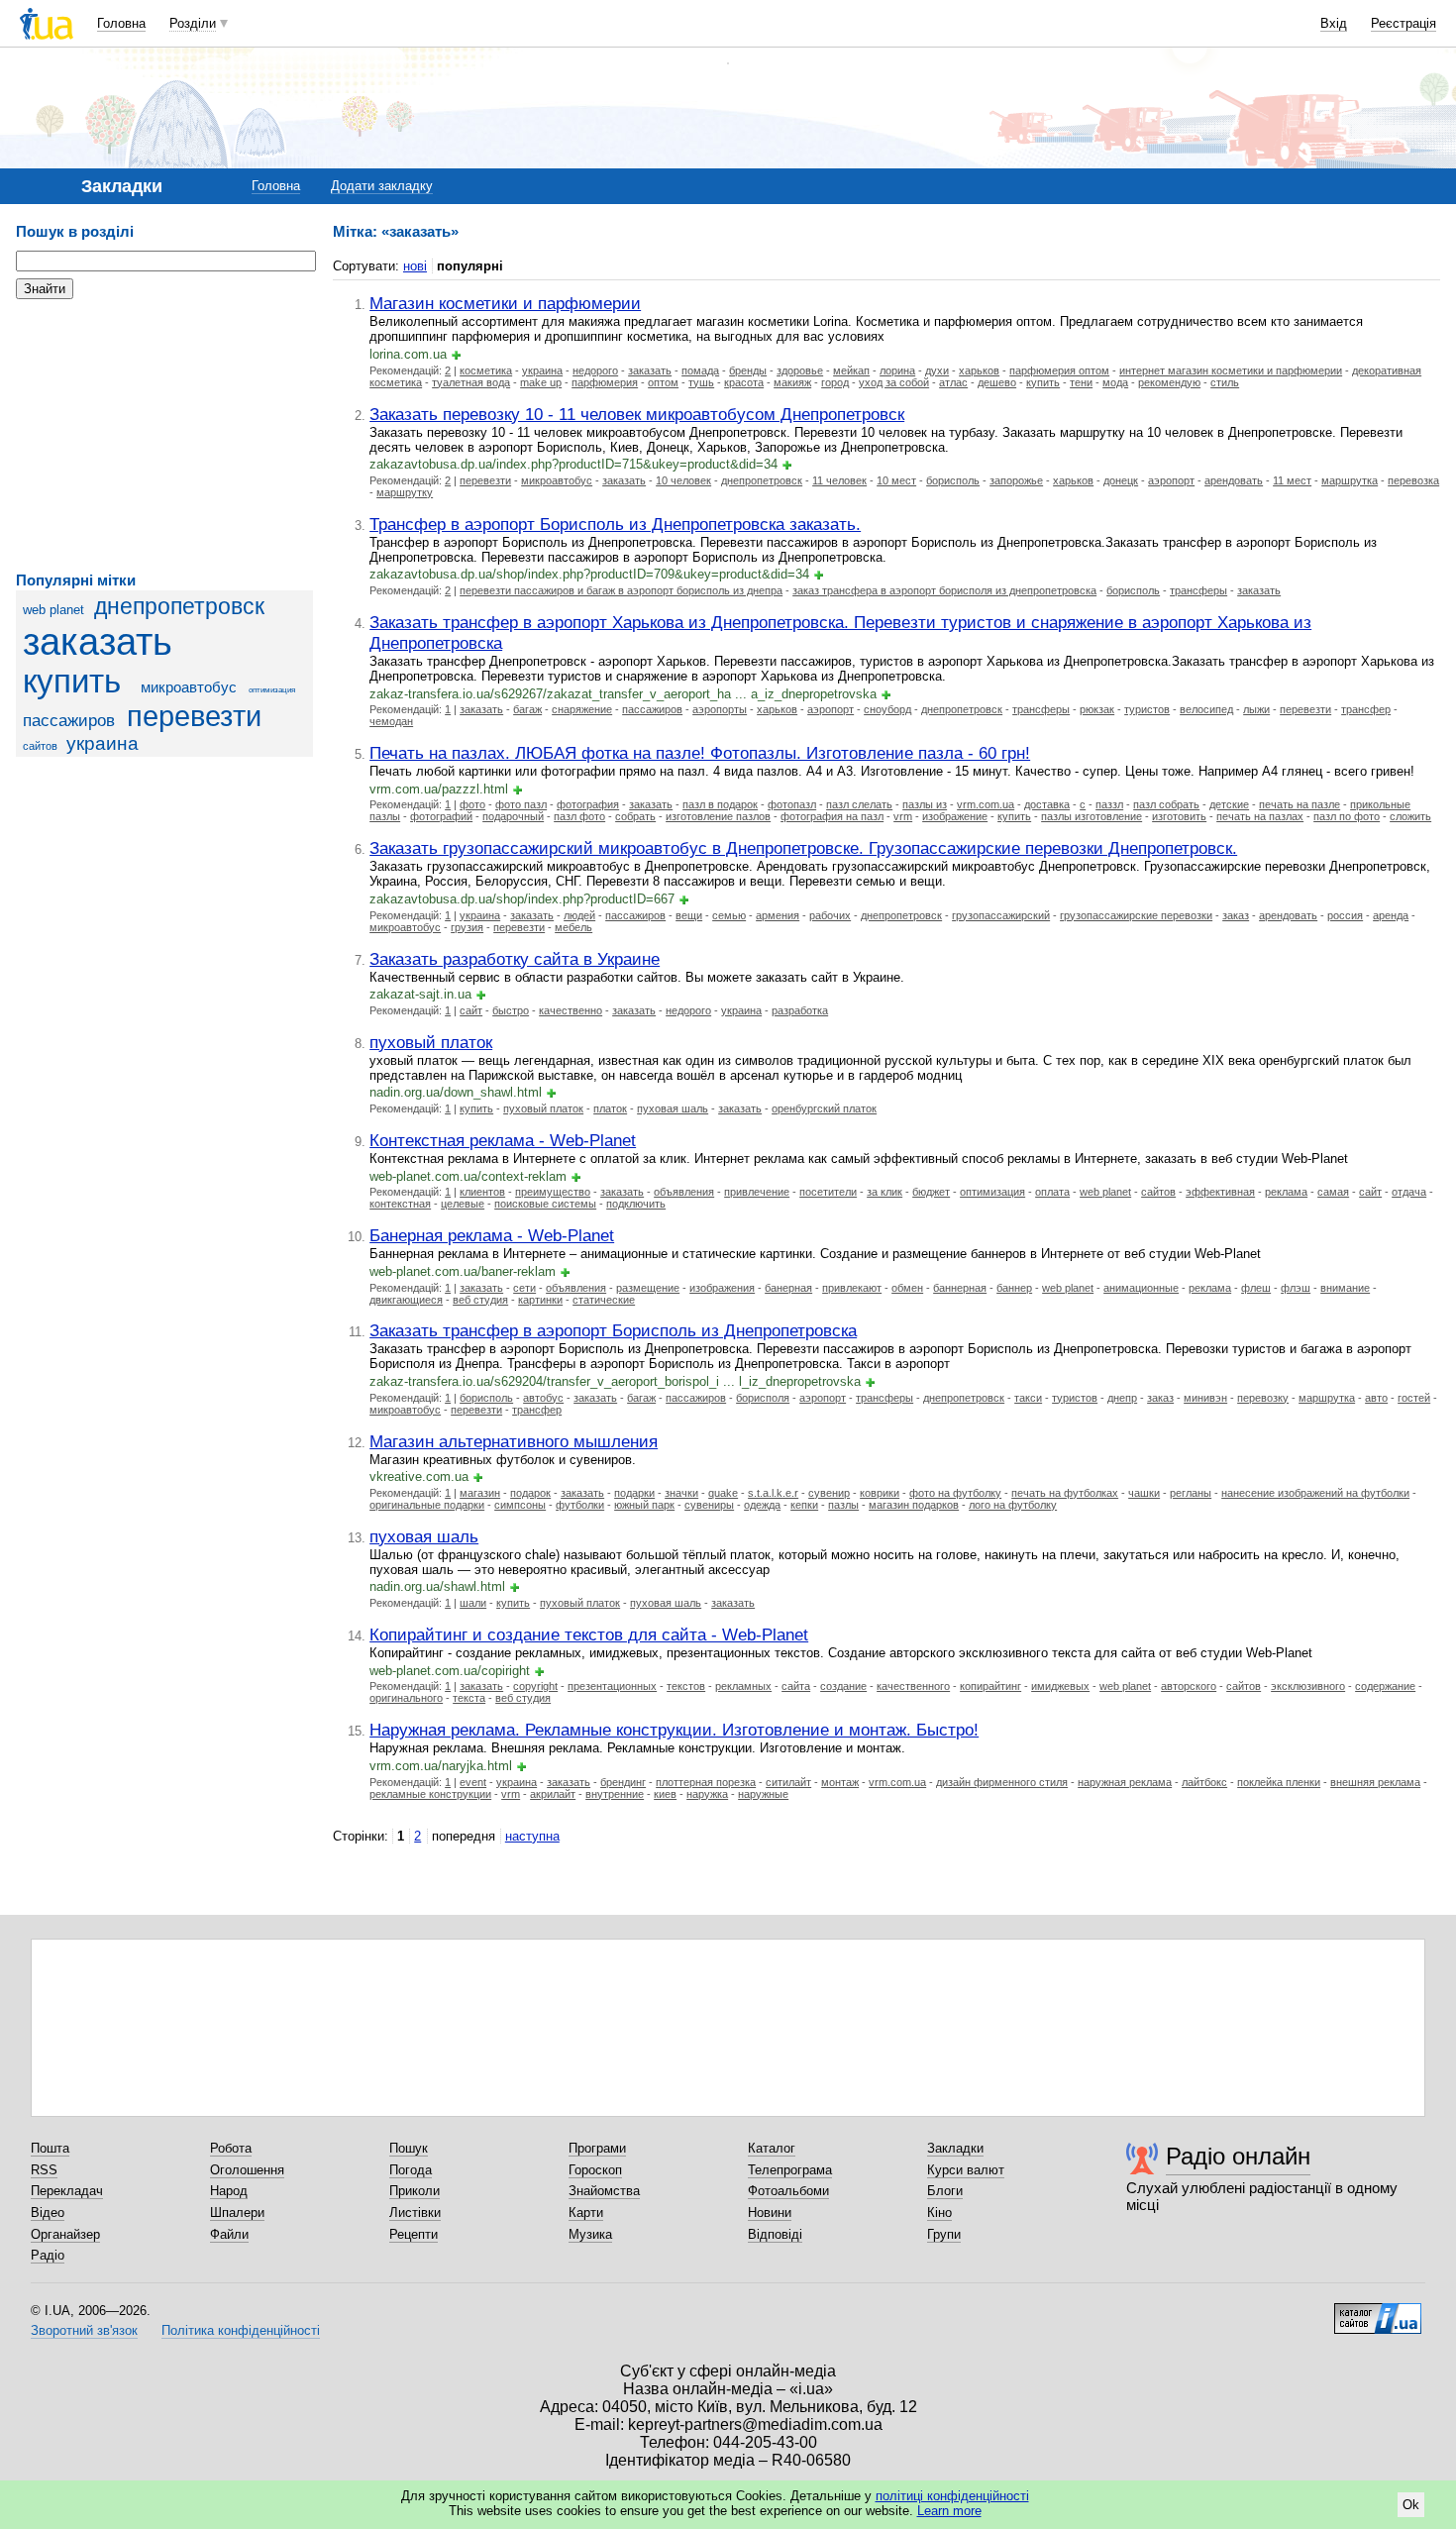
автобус (543, 1398)
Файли (229, 2234)
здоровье (800, 370)
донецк (1121, 480)
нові (415, 266)
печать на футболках (1065, 1493)
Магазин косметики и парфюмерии (505, 303)
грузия (467, 927)
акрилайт (553, 1794)
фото (472, 804)
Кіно (939, 2213)
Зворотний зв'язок (84, 2330)
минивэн (1205, 1398)
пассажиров (69, 721)
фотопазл (792, 804)
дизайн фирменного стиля (1002, 1782)
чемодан (391, 721)
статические (604, 1300)
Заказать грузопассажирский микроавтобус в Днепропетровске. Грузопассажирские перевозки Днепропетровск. (803, 848)
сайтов (40, 746)
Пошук (409, 2148)
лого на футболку (1013, 1505)
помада (700, 370)
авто (1376, 1398)
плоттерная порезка (706, 1782)
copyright (535, 1686)
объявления (684, 1192)
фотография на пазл (832, 816)
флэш (1296, 1288)
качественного (913, 1686)
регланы (1191, 1493)
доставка (1047, 804)
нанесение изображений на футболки (1315, 1493)
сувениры (709, 1505)
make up (541, 382)
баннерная (960, 1288)
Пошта (50, 2148)
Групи (944, 2234)
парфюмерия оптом (1059, 370)
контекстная (400, 1204)
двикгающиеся (406, 1300)
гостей (1414, 1398)
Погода (411, 2170)
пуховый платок (431, 1042)
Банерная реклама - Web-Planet (492, 1235)
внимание (1345, 1288)
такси (1028, 1398)
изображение (955, 816)
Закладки (955, 2148)
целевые (463, 1204)
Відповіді (775, 2234)
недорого (595, 370)
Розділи (193, 23)
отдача (1409, 1192)
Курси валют (966, 2170)
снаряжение (582, 709)
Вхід (1334, 23)
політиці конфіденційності (952, 2496)
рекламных (743, 1686)
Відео (48, 2213)
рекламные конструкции (430, 1794)
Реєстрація (1404, 23)
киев (665, 1794)
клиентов (482, 1192)
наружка (707, 1794)
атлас (953, 382)
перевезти (194, 716)
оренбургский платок (824, 1108)
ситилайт (788, 1782)
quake (723, 1493)
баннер (1014, 1288)
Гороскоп (595, 2170)
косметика (486, 370)
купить (72, 682)
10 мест (896, 480)
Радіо (48, 2255)
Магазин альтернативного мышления (514, 1441)
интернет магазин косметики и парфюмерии (1231, 370)
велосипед (1206, 709)
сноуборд (887, 709)
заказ (1236, 915)
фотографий (441, 816)
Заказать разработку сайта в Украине (515, 959)
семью (729, 915)
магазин (480, 1493)
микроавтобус (189, 687)
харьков (979, 370)
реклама (1286, 1192)
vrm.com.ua (986, 804)
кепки (804, 1505)
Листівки (415, 2213)
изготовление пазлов (718, 816)
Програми (597, 2148)
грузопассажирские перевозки (1136, 915)
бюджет (931, 1192)
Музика (590, 2234)
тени (1081, 382)
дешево (997, 382)
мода (1115, 382)
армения (778, 915)
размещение (648, 1288)
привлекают (852, 1288)
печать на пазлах (1260, 816)
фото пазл (521, 804)
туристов (1147, 709)
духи (937, 370)
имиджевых (1060, 1686)
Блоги (945, 2191)
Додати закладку (382, 186)
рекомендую (1169, 382)
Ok (1411, 2505)
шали (473, 1603)
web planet (53, 610)
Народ (229, 2191)
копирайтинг (990, 1686)
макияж (792, 382)
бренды (748, 370)
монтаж (840, 1782)
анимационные (1141, 1288)
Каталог (772, 2148)
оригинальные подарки (427, 1505)
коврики (880, 1493)
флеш (1256, 1288)
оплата (1052, 1192)
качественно (571, 1010)
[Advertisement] (164, 436)
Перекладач (67, 2191)
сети (524, 1288)
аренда (1391, 915)
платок (610, 1108)
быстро (511, 1010)
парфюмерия (605, 382)
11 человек (839, 480)
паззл (1109, 804)
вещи (689, 915)
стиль (1225, 382)
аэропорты (720, 709)
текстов (686, 1686)
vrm (903, 816)
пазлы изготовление (1092, 816)
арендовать (1234, 480)
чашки (1144, 1493)
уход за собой (894, 382)
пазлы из (925, 804)
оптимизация (272, 690)
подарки (634, 1493)
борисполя (763, 1398)
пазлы (843, 1505)
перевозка (1413, 480)
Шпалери (237, 2213)
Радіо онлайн (1238, 2156)
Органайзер (65, 2234)
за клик (884, 1192)
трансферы (1198, 590)
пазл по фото (1347, 816)
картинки (540, 1300)
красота (744, 382)
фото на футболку (955, 1493)
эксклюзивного (1308, 1686)
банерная (788, 1288)
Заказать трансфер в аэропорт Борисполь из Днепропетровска (613, 1330)
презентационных (612, 1686)
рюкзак (1097, 709)
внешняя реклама (1375, 1782)
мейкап (851, 370)
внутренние (615, 1794)
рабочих (830, 915)
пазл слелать (859, 804)
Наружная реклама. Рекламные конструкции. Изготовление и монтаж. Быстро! (674, 1730)
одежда (762, 1505)
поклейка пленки (1279, 1782)
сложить (1410, 816)
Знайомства (604, 2191)
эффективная (1220, 1192)
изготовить (1179, 816)
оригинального (406, 1698)
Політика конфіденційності (241, 2330)
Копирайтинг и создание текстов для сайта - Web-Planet (589, 1634)
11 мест (1292, 480)
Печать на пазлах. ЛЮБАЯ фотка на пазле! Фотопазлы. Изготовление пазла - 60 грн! (700, 753)
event (473, 1782)
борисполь (953, 480)
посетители (828, 1192)
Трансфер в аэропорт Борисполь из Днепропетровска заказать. (615, 524)
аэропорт (1171, 480)
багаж (527, 709)
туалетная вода (471, 382)
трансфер (1366, 709)
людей (579, 915)
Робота (231, 2148)
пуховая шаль (673, 1108)
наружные (763, 1794)
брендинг (623, 1782)
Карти (586, 2213)
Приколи (415, 2191)
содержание (1385, 1686)
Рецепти (414, 2234)
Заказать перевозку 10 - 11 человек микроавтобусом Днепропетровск (637, 414)
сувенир (829, 1493)
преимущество (553, 1192)
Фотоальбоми (788, 2191)
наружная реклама (1125, 1782)
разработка (800, 1010)
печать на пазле (1300, 804)
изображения (722, 1288)
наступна (532, 1836)
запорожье (1016, 480)
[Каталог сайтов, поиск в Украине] (1378, 2311)
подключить (636, 1204)
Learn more (949, 2511)
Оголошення (247, 2170)
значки (681, 1493)
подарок (530, 1493)
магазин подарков (914, 1505)
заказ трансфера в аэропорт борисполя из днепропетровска (944, 590)
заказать (98, 641)
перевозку (1263, 1398)
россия (1345, 915)
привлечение (757, 1192)
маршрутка (1350, 480)
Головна (121, 23)
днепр (1122, 1398)
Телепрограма (790, 2170)
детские (1229, 804)
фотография (588, 804)
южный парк (644, 1505)
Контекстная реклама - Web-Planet (503, 1140)
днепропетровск (179, 606)
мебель (573, 927)
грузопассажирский (1001, 915)
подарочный (513, 816)
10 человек (683, 480)
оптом (663, 382)
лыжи (1256, 709)
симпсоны (520, 1505)
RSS (44, 2170)
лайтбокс (1204, 1782)
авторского (1189, 1686)
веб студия (480, 1300)
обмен (907, 1288)
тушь (701, 382)
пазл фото (579, 816)
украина (103, 743)
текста (469, 1698)
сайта (796, 1686)
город (835, 382)
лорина (897, 370)
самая (1333, 1192)
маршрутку (405, 492)
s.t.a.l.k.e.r (773, 1493)
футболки (580, 1505)
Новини (770, 2213)
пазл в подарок (720, 804)
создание (843, 1686)
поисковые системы (545, 1204)
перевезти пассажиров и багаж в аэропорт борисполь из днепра (621, 590)
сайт (471, 1010)
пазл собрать (1166, 804)
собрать (635, 816)
